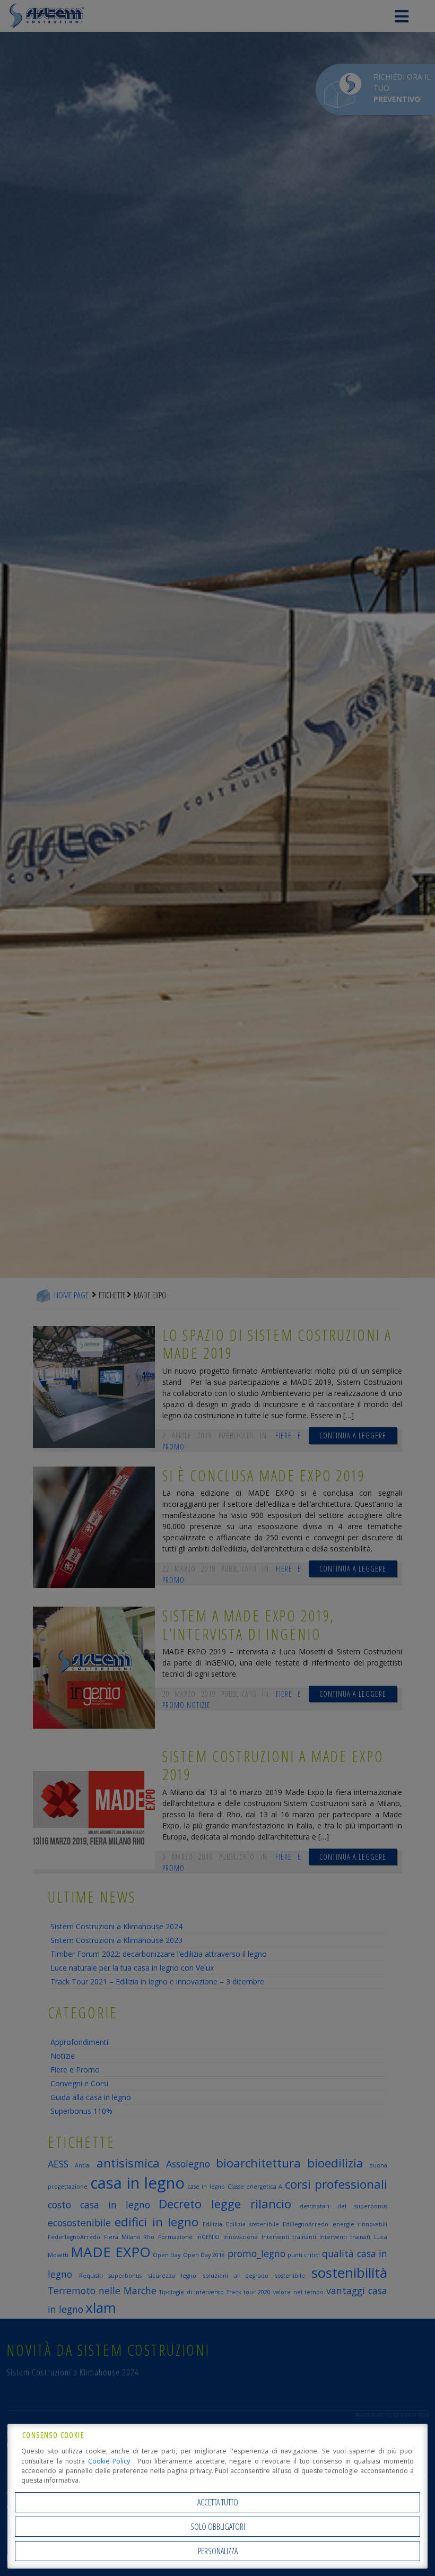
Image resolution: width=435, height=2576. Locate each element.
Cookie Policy (111, 2461)
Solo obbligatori (218, 2527)
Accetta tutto (218, 2502)
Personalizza (218, 2551)
